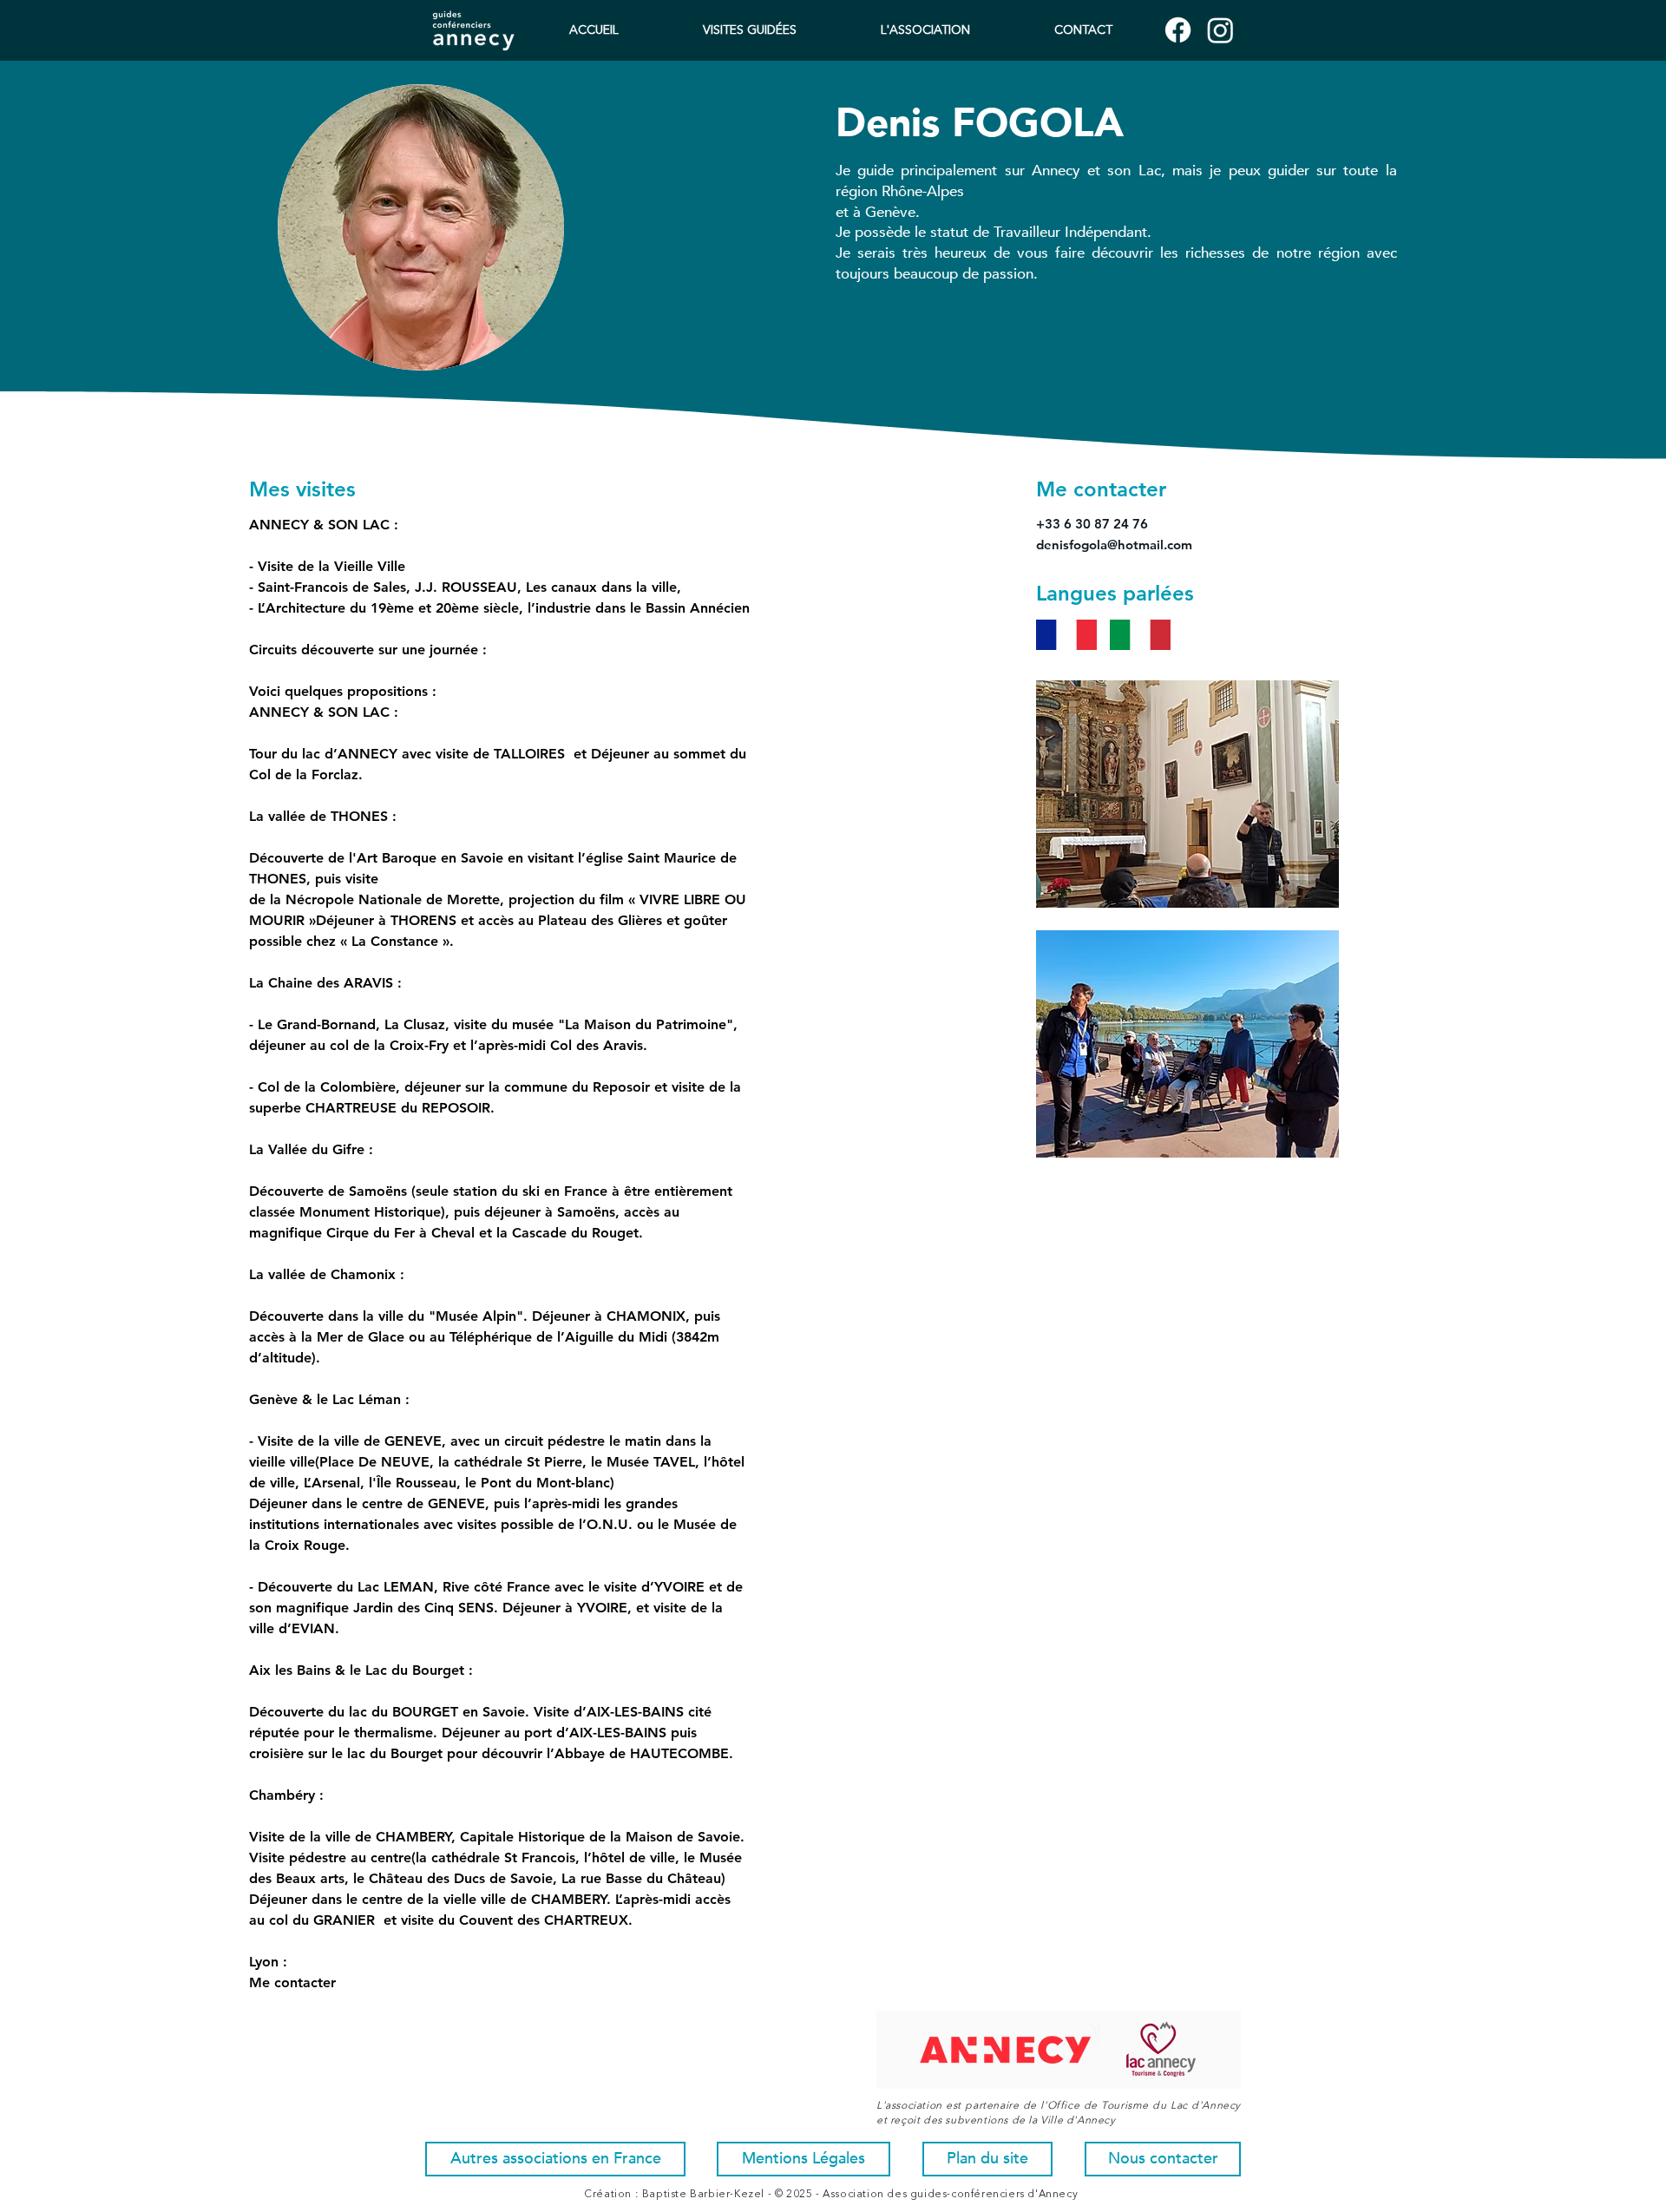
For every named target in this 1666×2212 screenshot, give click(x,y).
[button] (925, 31)
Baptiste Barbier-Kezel (703, 2195)
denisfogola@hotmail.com (1114, 545)
